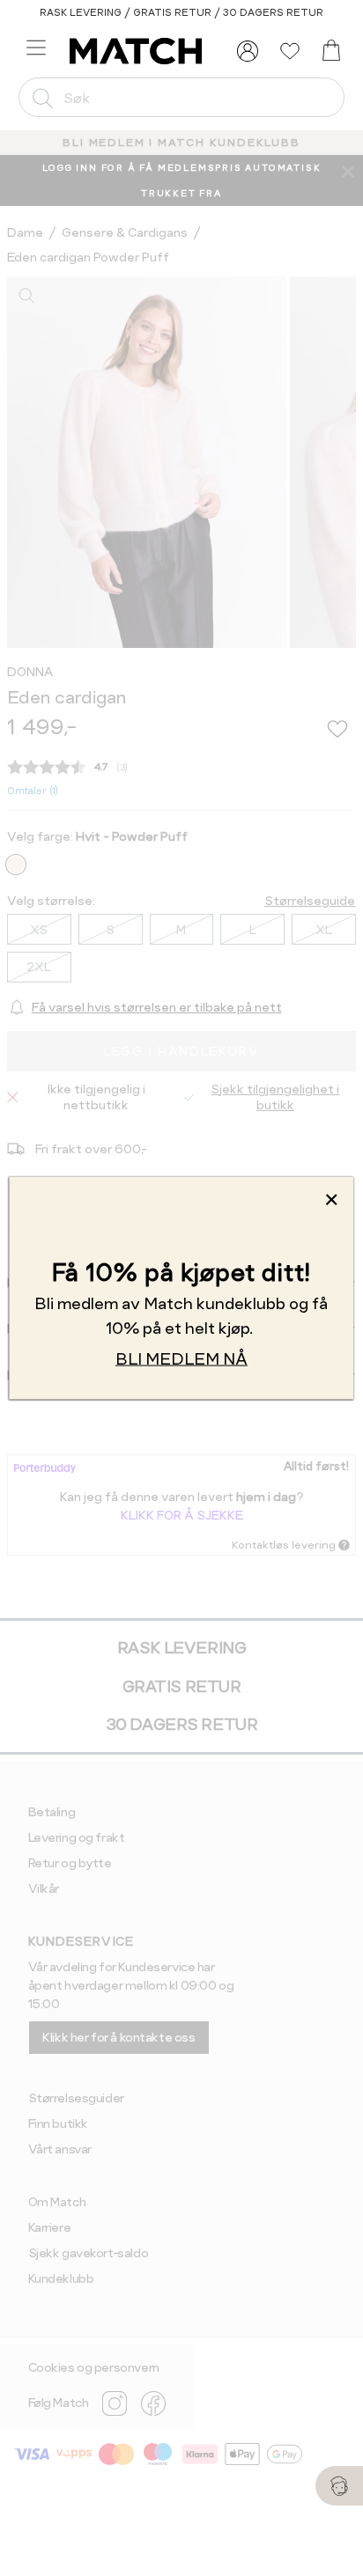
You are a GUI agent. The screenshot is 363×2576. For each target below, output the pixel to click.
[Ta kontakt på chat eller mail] (339, 2486)
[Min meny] (248, 51)
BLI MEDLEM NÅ (181, 1359)
